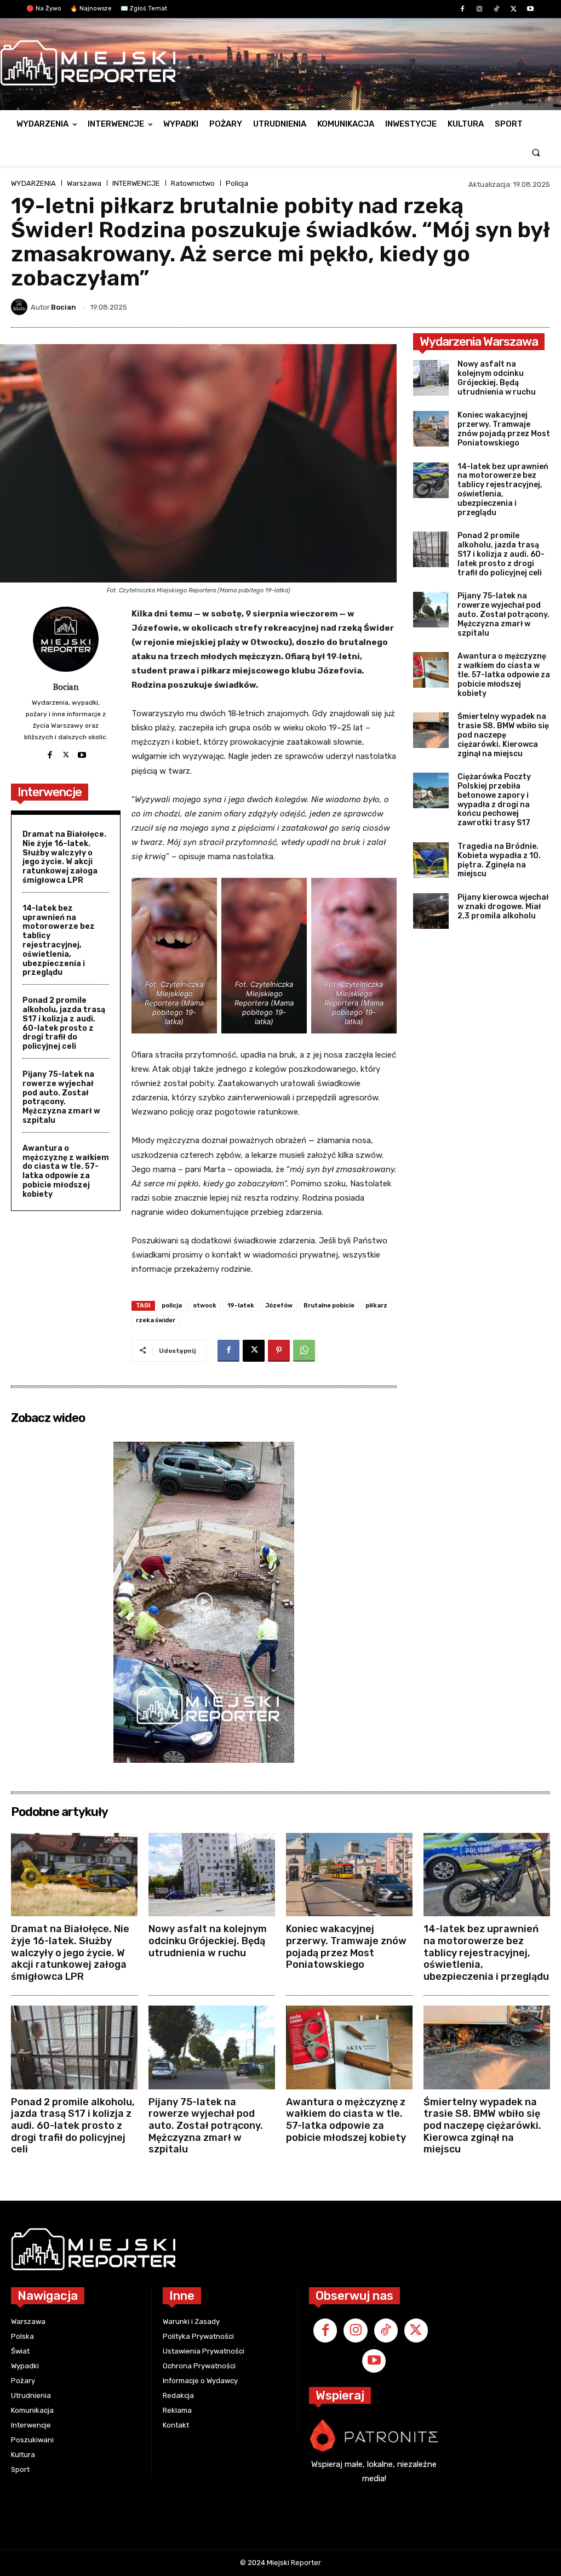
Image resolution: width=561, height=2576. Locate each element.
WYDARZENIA (33, 183)
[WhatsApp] (304, 1351)
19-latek (241, 1306)
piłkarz (376, 1306)
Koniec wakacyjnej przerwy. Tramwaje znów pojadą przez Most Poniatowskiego (504, 429)
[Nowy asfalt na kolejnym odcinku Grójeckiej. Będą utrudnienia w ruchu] (431, 378)
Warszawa (84, 183)
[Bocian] (21, 307)
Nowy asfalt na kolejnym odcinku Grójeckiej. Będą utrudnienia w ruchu (497, 378)
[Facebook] (462, 10)
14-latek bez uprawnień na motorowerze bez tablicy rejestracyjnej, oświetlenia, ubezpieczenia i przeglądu (59, 941)
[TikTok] (496, 10)
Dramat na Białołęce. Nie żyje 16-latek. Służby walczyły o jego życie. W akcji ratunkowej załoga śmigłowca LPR (64, 857)
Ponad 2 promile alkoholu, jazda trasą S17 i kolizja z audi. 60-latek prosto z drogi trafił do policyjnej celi (64, 1023)
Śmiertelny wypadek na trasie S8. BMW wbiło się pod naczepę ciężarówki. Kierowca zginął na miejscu (503, 735)
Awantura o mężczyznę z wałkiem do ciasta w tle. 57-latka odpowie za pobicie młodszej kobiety (66, 1171)
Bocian (64, 307)
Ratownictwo (193, 183)
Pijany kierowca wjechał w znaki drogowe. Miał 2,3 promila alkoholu (503, 907)
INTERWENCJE (136, 183)
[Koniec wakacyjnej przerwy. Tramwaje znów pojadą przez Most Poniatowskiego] (431, 429)
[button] (536, 152)
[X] (514, 10)
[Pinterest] (279, 1351)
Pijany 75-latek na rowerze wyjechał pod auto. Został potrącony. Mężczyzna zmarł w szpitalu (61, 1097)
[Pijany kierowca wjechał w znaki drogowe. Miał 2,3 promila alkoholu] (431, 911)
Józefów (279, 1306)
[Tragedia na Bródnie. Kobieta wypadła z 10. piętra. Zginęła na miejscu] (431, 860)
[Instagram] (479, 10)
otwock (205, 1306)
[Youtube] (531, 10)
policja (172, 1306)
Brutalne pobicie (329, 1306)
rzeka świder (156, 1320)
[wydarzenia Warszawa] (275, 63)
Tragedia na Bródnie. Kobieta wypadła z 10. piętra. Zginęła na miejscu (499, 860)
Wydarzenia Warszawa (479, 342)
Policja (237, 183)
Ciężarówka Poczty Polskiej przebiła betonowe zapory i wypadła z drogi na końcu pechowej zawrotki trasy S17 (494, 800)
